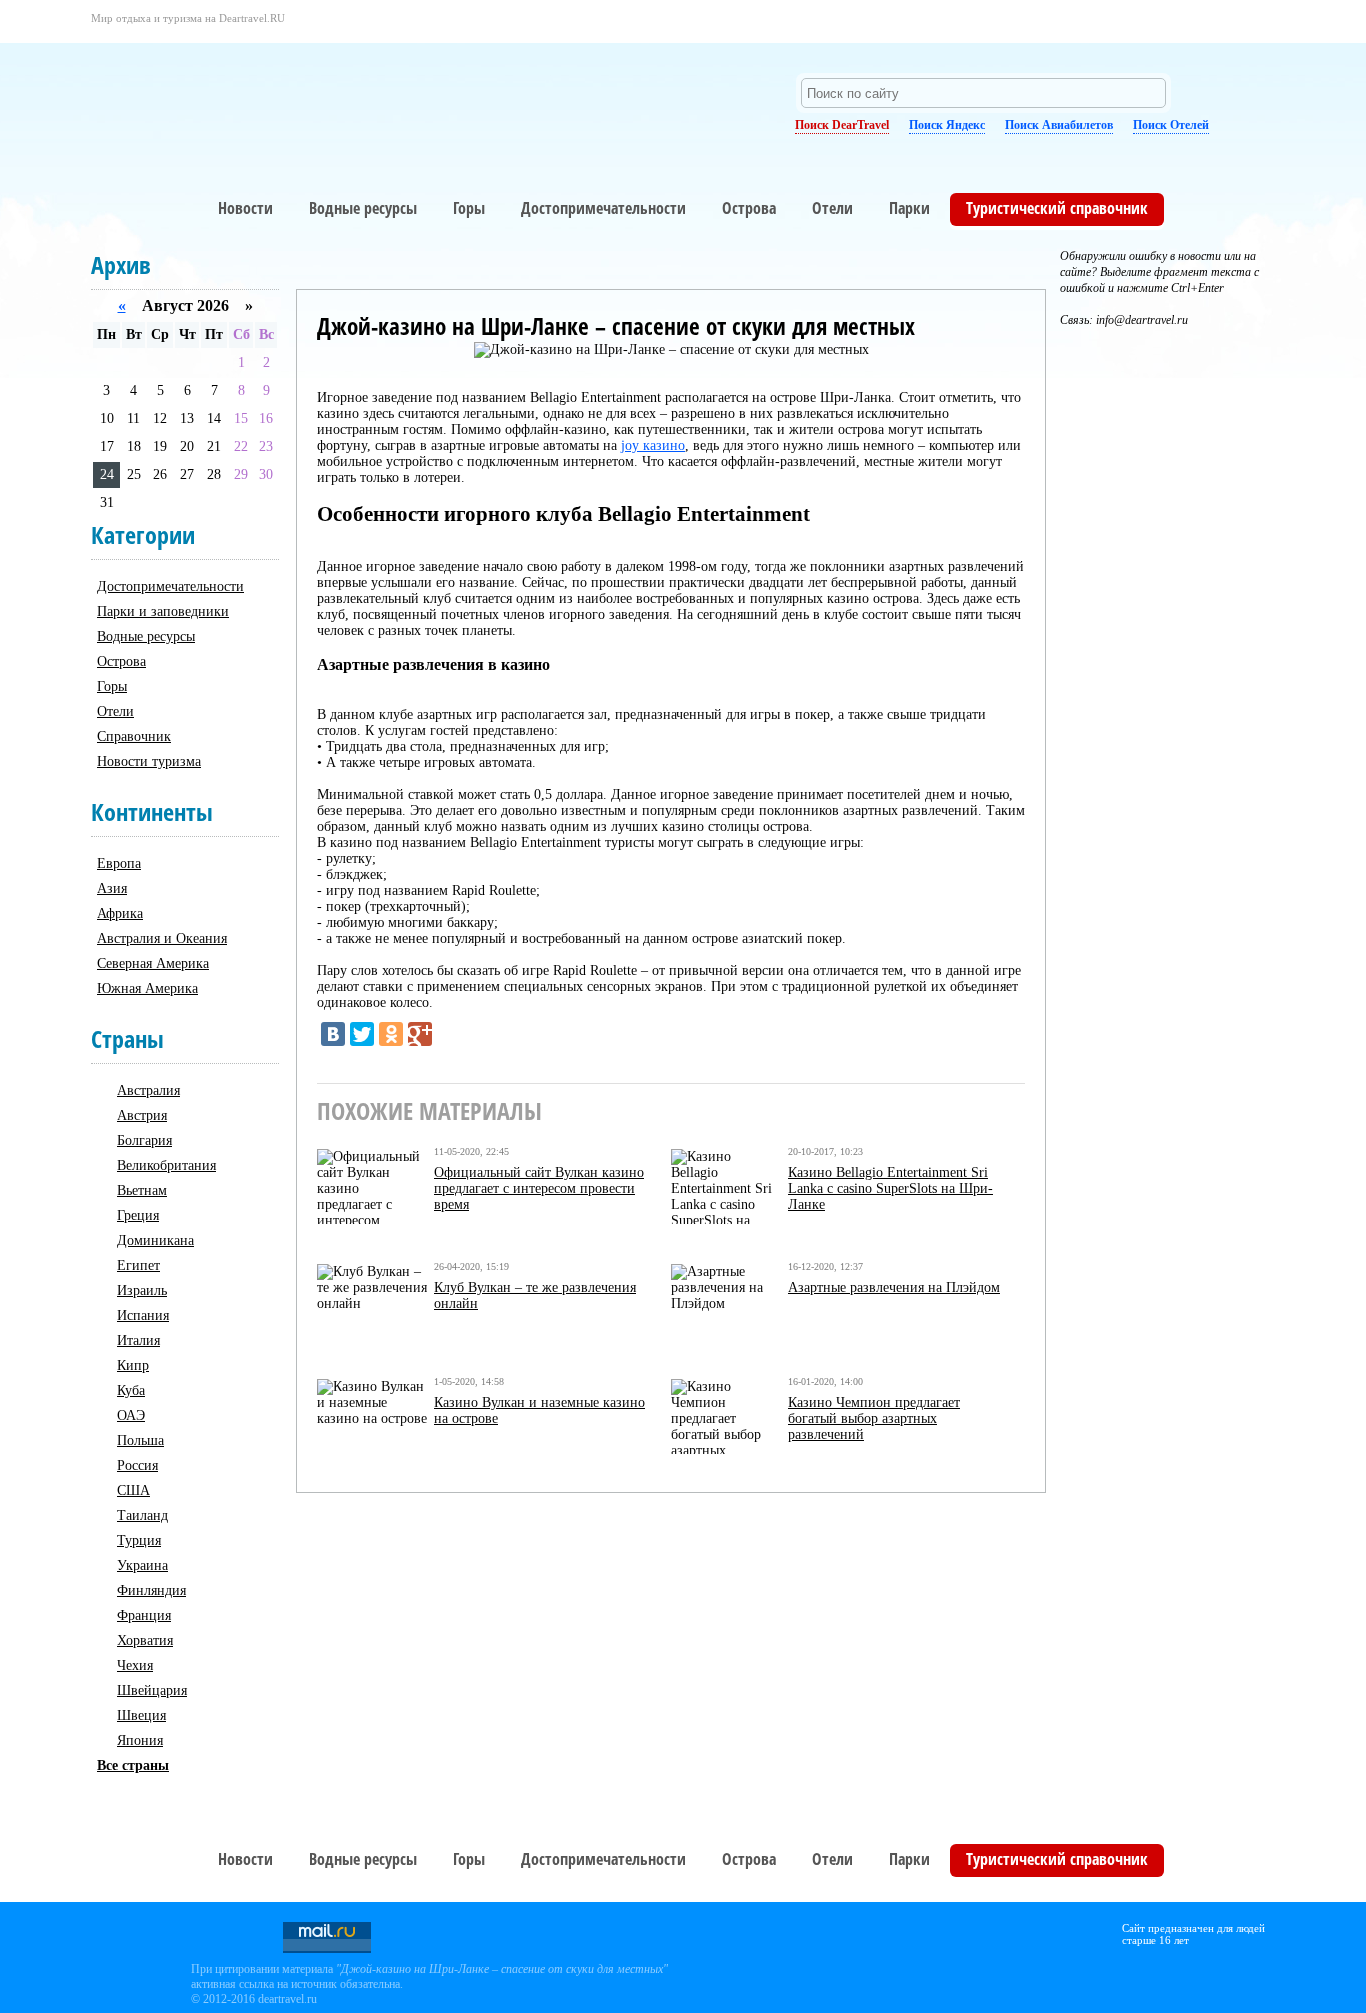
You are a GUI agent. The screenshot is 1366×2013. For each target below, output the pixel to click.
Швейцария (152, 1690)
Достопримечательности (603, 208)
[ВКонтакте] (333, 1034)
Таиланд (142, 1515)
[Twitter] (362, 1034)
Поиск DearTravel (842, 125)
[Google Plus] (420, 1034)
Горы (469, 208)
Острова (749, 208)
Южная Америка (147, 988)
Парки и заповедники (163, 611)
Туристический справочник (1057, 208)
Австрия (142, 1115)
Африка (120, 913)
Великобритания (166, 1165)
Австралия (148, 1090)
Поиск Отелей (1171, 125)
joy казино (653, 445)
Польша (140, 1440)
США (133, 1490)
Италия (138, 1340)
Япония (140, 1740)
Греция (138, 1215)
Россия (137, 1465)
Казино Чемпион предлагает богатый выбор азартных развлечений (874, 1418)
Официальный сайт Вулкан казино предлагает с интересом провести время (539, 1188)
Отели (832, 208)
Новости (245, 208)
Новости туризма (149, 761)
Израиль (142, 1290)
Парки (909, 208)
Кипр (133, 1365)
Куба (131, 1390)
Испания (143, 1315)
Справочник (134, 736)
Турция (139, 1540)
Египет (138, 1265)
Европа (119, 863)
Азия (112, 888)
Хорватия (145, 1640)
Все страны (133, 1765)
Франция (144, 1615)
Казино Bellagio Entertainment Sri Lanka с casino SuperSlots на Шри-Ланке (890, 1188)
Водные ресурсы (363, 208)
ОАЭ (131, 1415)
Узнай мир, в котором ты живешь (271, 95)
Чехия (135, 1665)
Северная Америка (153, 963)
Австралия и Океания (162, 938)
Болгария (144, 1140)
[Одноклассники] (391, 1034)
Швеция (141, 1715)
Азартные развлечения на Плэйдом (894, 1287)
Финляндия (151, 1590)
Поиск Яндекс (947, 125)
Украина (142, 1565)
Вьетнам (142, 1190)
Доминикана (155, 1240)
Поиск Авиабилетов (1059, 125)
